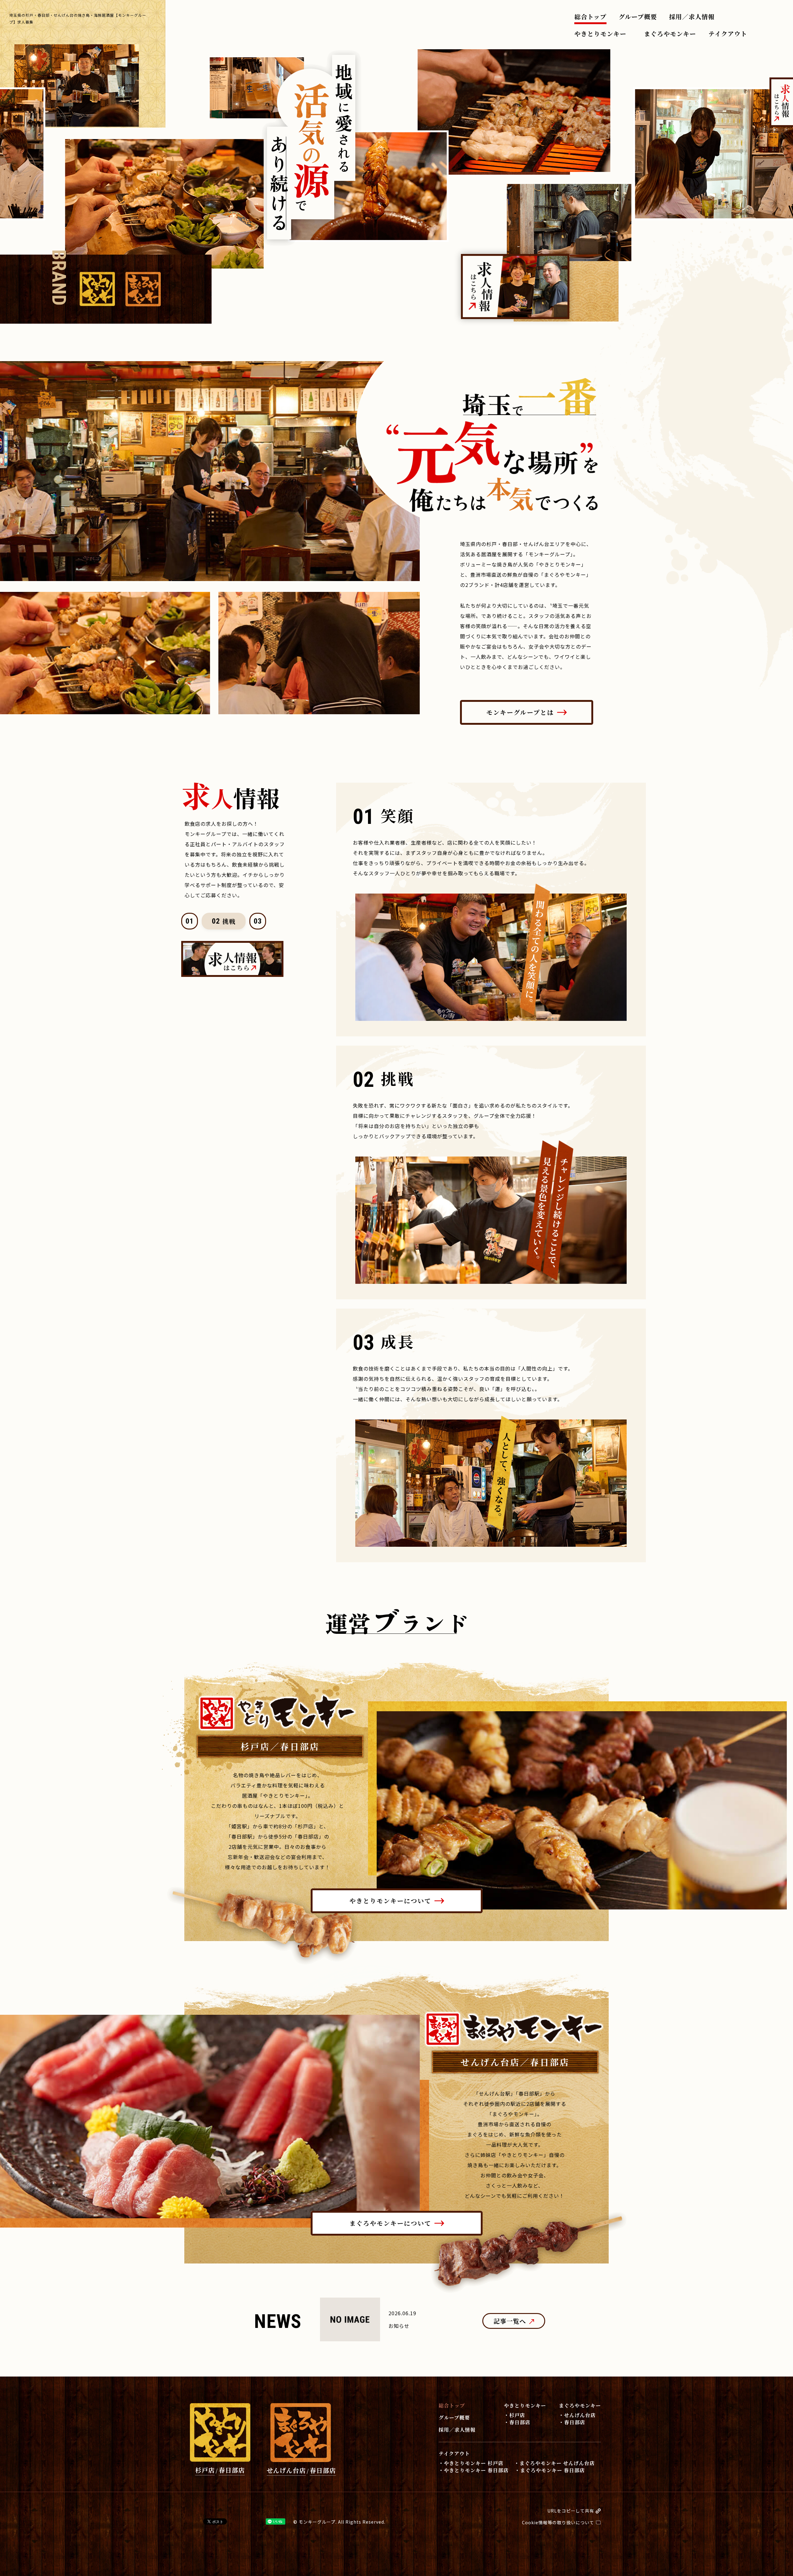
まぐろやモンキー (670, 34)
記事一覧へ (510, 2321)
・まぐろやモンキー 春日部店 (550, 2470)
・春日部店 (517, 2422)
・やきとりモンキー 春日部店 (474, 2470)
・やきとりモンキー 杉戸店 (471, 2463)
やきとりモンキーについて (390, 1901)
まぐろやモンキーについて (390, 2223)
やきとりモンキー (600, 34)
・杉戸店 (515, 2415)
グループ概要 (638, 17)
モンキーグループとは (520, 712)
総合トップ (590, 17)
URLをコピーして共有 (571, 2511)
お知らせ (399, 2326)
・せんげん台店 (577, 2415)
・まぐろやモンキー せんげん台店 (554, 2463)
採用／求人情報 (692, 17)
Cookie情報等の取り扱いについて (558, 2522)
